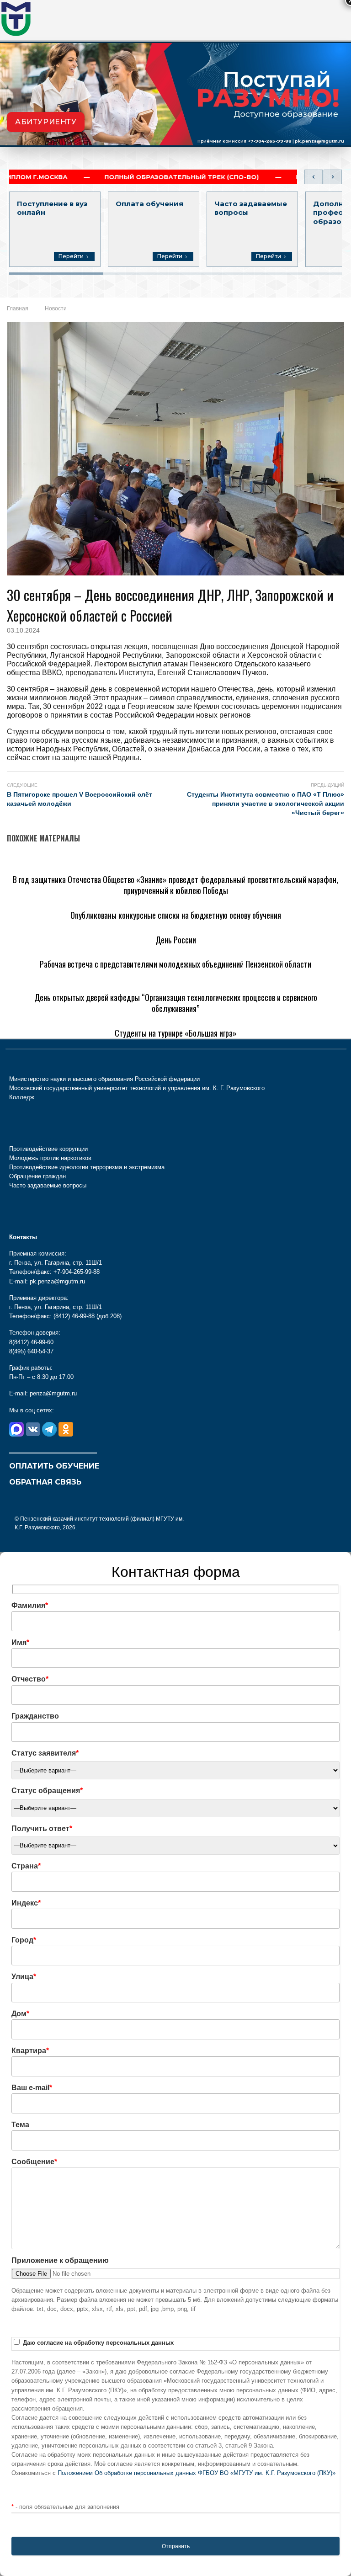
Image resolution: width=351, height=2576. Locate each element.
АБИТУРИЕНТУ (46, 122)
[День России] (32, 925)
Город (24, 1940)
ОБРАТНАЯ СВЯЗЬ (45, 1482)
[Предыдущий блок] (314, 177)
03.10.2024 (23, 630)
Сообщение (34, 2162)
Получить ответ (42, 1828)
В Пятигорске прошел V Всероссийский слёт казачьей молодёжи (80, 799)
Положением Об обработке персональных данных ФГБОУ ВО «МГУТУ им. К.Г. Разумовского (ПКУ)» (197, 2473)
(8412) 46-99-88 (74, 1316)
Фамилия (30, 1605)
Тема (20, 2125)
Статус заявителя (45, 1753)
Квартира (30, 2051)
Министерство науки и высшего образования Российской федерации (104, 1079)
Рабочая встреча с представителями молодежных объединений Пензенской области (175, 964)
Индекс (26, 1903)
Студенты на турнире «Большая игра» (176, 1033)
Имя (20, 1642)
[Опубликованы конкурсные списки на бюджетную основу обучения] (124, 901)
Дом (20, 2014)
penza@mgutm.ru (53, 1393)
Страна (26, 1866)
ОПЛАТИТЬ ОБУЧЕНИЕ (54, 1466)
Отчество (30, 1679)
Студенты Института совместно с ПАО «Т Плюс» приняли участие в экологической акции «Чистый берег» (266, 804)
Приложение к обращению (60, 2260)
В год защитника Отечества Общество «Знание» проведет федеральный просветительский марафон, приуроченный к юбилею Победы (175, 885)
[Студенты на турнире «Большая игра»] (76, 1019)
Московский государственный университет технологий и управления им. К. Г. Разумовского (137, 1088)
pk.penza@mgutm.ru (319, 141)
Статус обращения (47, 1791)
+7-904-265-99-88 (270, 141)
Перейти (71, 256)
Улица (24, 1977)
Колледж (22, 1097)
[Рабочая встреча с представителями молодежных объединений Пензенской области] (154, 950)
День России (176, 940)
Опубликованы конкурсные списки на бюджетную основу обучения (176, 915)
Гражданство (35, 1716)
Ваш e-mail (32, 2088)
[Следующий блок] (333, 177)
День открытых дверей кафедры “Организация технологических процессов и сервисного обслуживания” (176, 1003)
